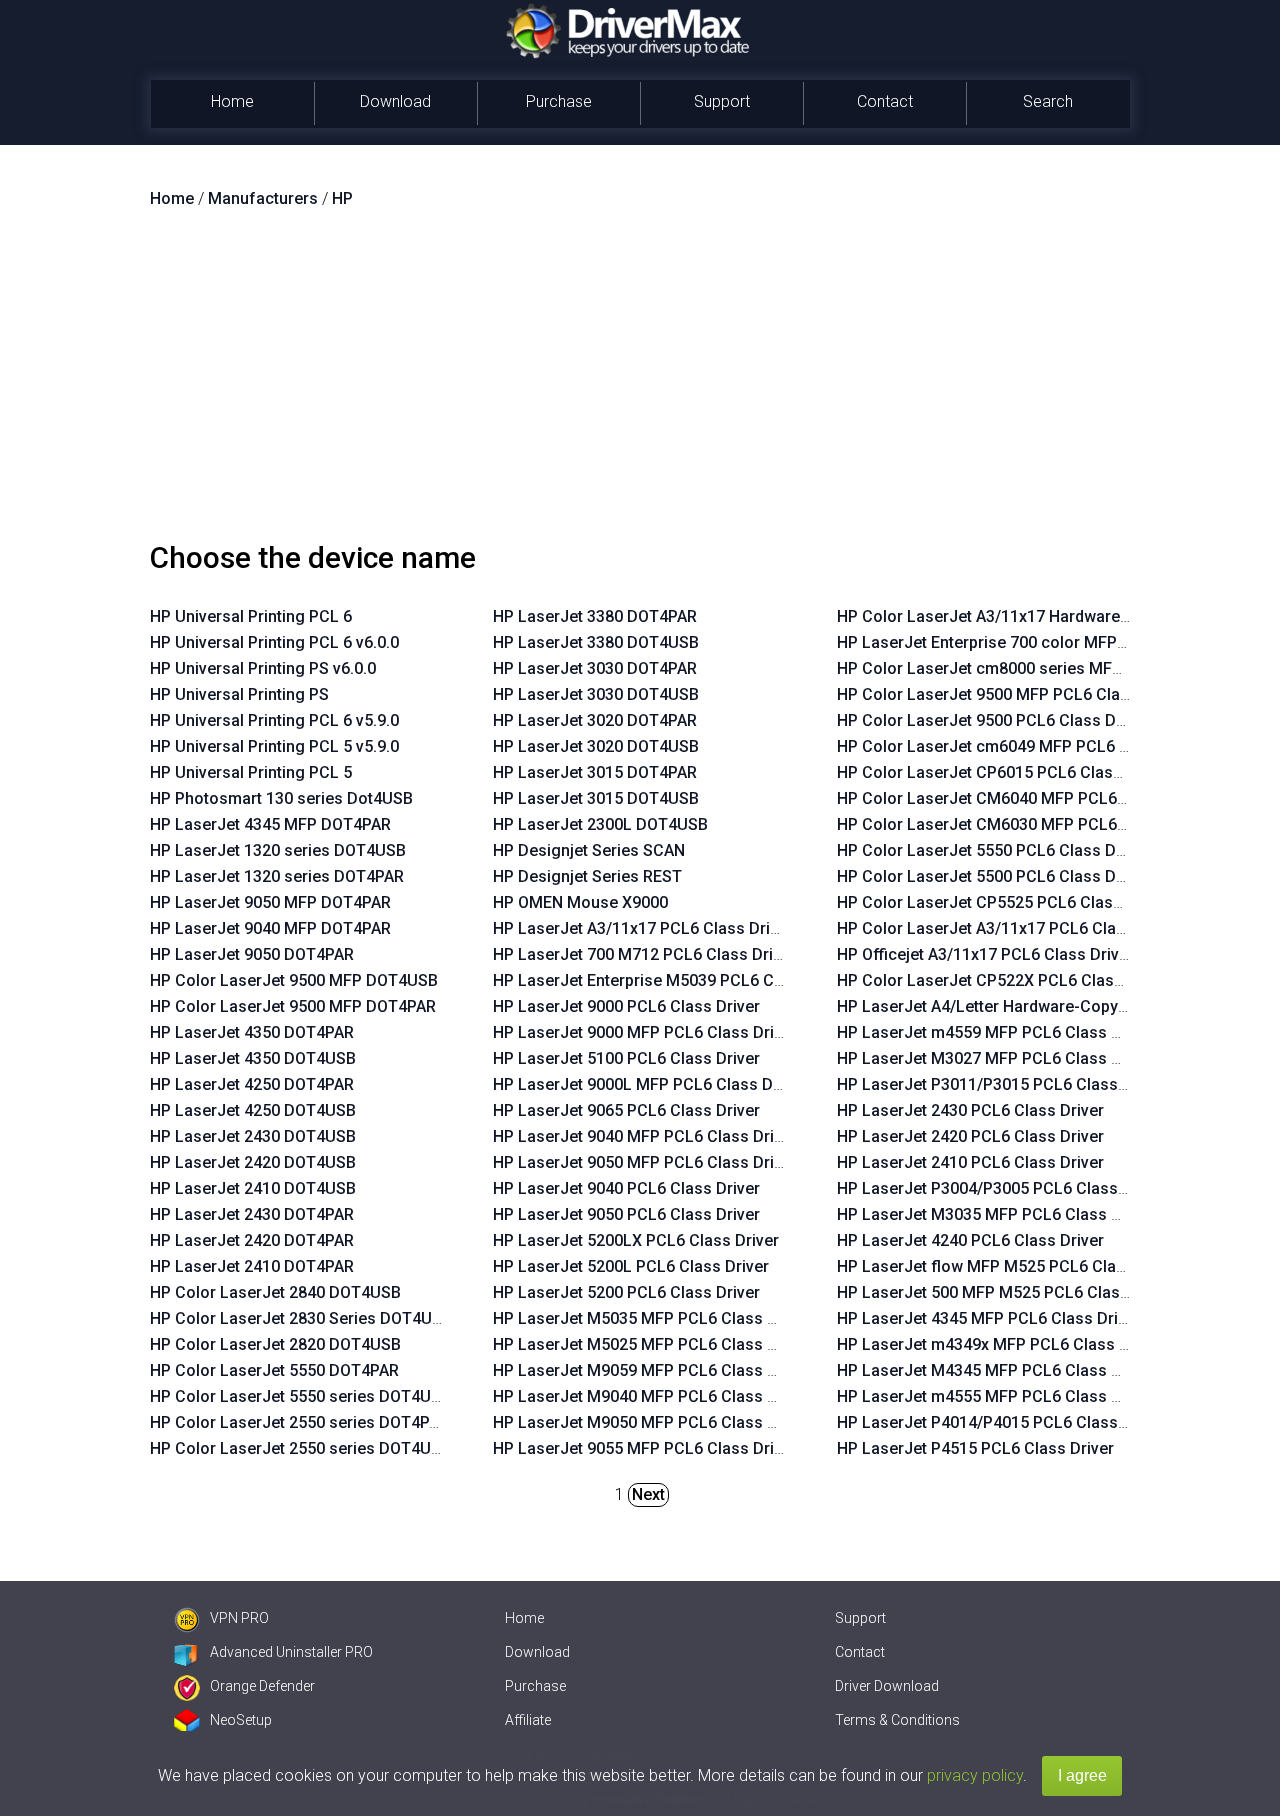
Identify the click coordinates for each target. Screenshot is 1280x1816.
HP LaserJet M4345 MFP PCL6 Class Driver (996, 1370)
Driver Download (887, 1686)
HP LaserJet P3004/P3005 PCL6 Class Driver (1001, 1188)
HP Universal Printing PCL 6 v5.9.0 (274, 720)
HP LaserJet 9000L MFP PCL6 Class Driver (649, 1084)
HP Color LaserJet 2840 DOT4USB (275, 1292)
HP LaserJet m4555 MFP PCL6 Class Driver (996, 1396)
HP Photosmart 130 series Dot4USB (281, 798)
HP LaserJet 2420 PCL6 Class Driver (970, 1136)
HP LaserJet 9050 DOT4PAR (252, 954)
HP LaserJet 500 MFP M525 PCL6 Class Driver (1007, 1292)
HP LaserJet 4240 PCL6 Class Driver (970, 1240)
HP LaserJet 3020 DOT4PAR (595, 720)
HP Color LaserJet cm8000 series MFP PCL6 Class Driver (1048, 668)
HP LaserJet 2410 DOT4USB (253, 1188)
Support (722, 101)
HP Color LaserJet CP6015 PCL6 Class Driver (1003, 772)
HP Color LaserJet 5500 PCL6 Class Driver (993, 876)
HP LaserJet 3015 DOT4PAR (595, 772)
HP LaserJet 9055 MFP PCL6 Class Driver (645, 1448)
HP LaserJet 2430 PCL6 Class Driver (970, 1110)
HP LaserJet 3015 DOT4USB (596, 798)
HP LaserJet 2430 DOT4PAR (252, 1214)
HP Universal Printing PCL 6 (251, 616)
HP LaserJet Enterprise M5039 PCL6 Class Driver (673, 980)
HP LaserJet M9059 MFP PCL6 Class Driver (652, 1370)
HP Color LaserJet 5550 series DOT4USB (300, 1396)
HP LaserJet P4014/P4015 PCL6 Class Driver (1001, 1422)
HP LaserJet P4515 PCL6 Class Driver (975, 1448)
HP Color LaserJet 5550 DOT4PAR (274, 1370)
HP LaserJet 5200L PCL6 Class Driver (631, 1266)
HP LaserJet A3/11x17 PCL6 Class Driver (643, 928)
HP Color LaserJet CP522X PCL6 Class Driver (1004, 980)
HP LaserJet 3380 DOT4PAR (595, 616)
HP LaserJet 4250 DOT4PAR (252, 1084)
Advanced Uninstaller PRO (291, 1652)
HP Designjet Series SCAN (589, 850)
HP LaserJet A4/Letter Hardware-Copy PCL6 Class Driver (1046, 1006)
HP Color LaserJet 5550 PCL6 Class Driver (993, 850)
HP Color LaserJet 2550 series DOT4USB (300, 1448)
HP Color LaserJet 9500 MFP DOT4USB (294, 980)
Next (648, 1494)
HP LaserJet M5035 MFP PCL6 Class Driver (652, 1318)
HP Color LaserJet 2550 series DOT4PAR (299, 1422)
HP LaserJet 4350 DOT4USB (253, 1058)
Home (232, 101)
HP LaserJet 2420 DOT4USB (253, 1162)
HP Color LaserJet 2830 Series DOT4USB (301, 1318)
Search (1048, 101)
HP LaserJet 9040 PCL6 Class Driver (626, 1188)
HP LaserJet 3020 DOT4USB (596, 746)
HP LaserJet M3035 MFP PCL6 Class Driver (996, 1214)
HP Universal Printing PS (239, 694)
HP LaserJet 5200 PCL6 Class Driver (626, 1292)
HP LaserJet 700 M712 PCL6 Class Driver (644, 954)
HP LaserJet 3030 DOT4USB (596, 694)
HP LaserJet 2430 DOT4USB (253, 1136)
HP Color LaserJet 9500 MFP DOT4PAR (293, 1006)
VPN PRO (239, 1618)
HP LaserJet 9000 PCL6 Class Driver (626, 1006)
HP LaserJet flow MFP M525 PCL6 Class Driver (1009, 1266)
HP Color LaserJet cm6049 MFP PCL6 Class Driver (1023, 746)
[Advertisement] (640, 383)
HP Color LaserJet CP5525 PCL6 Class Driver (1003, 902)
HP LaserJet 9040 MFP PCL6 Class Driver (645, 1136)
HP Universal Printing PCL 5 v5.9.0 (274, 746)
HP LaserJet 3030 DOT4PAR (595, 668)
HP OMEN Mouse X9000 (580, 902)
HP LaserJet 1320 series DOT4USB (278, 850)
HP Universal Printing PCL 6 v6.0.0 (274, 642)
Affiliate (528, 1720)
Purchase (559, 101)
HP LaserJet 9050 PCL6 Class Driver (626, 1214)
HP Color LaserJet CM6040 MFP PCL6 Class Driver (1024, 798)
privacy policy (975, 1775)
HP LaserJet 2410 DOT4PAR (252, 1266)
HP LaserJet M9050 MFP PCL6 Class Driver (652, 1422)
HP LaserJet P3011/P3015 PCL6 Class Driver (1001, 1084)
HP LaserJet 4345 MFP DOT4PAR (270, 824)
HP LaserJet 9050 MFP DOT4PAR (270, 902)
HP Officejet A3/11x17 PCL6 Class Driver (985, 954)
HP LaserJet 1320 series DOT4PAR (277, 876)
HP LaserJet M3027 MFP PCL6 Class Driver (996, 1058)
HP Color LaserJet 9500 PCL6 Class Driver (993, 720)
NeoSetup (241, 1720)
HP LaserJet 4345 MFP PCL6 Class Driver (989, 1318)
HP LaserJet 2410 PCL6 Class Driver (970, 1162)
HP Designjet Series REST (587, 876)
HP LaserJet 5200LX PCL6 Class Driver (636, 1240)
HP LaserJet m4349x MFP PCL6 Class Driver (1000, 1344)
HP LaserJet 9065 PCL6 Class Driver (626, 1110)
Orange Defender (262, 1686)
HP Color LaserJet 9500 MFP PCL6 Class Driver (1011, 694)
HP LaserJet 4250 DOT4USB (253, 1110)
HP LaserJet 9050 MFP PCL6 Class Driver (645, 1162)
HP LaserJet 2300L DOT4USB (600, 824)
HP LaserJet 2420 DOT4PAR (252, 1240)
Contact (885, 101)
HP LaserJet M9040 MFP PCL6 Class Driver (652, 1396)
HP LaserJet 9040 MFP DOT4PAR (270, 928)
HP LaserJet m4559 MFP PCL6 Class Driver (996, 1032)
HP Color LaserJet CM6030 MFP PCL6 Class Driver (1024, 824)
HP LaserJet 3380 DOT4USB (596, 642)
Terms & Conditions (897, 1720)
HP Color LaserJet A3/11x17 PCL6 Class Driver (1009, 928)
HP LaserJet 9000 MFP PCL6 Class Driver (645, 1032)
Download (395, 101)
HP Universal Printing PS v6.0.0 (263, 668)
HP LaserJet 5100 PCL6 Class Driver (626, 1058)
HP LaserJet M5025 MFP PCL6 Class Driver (652, 1344)
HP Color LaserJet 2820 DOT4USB (275, 1344)
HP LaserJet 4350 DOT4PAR (252, 1032)
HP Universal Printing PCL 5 (251, 772)
